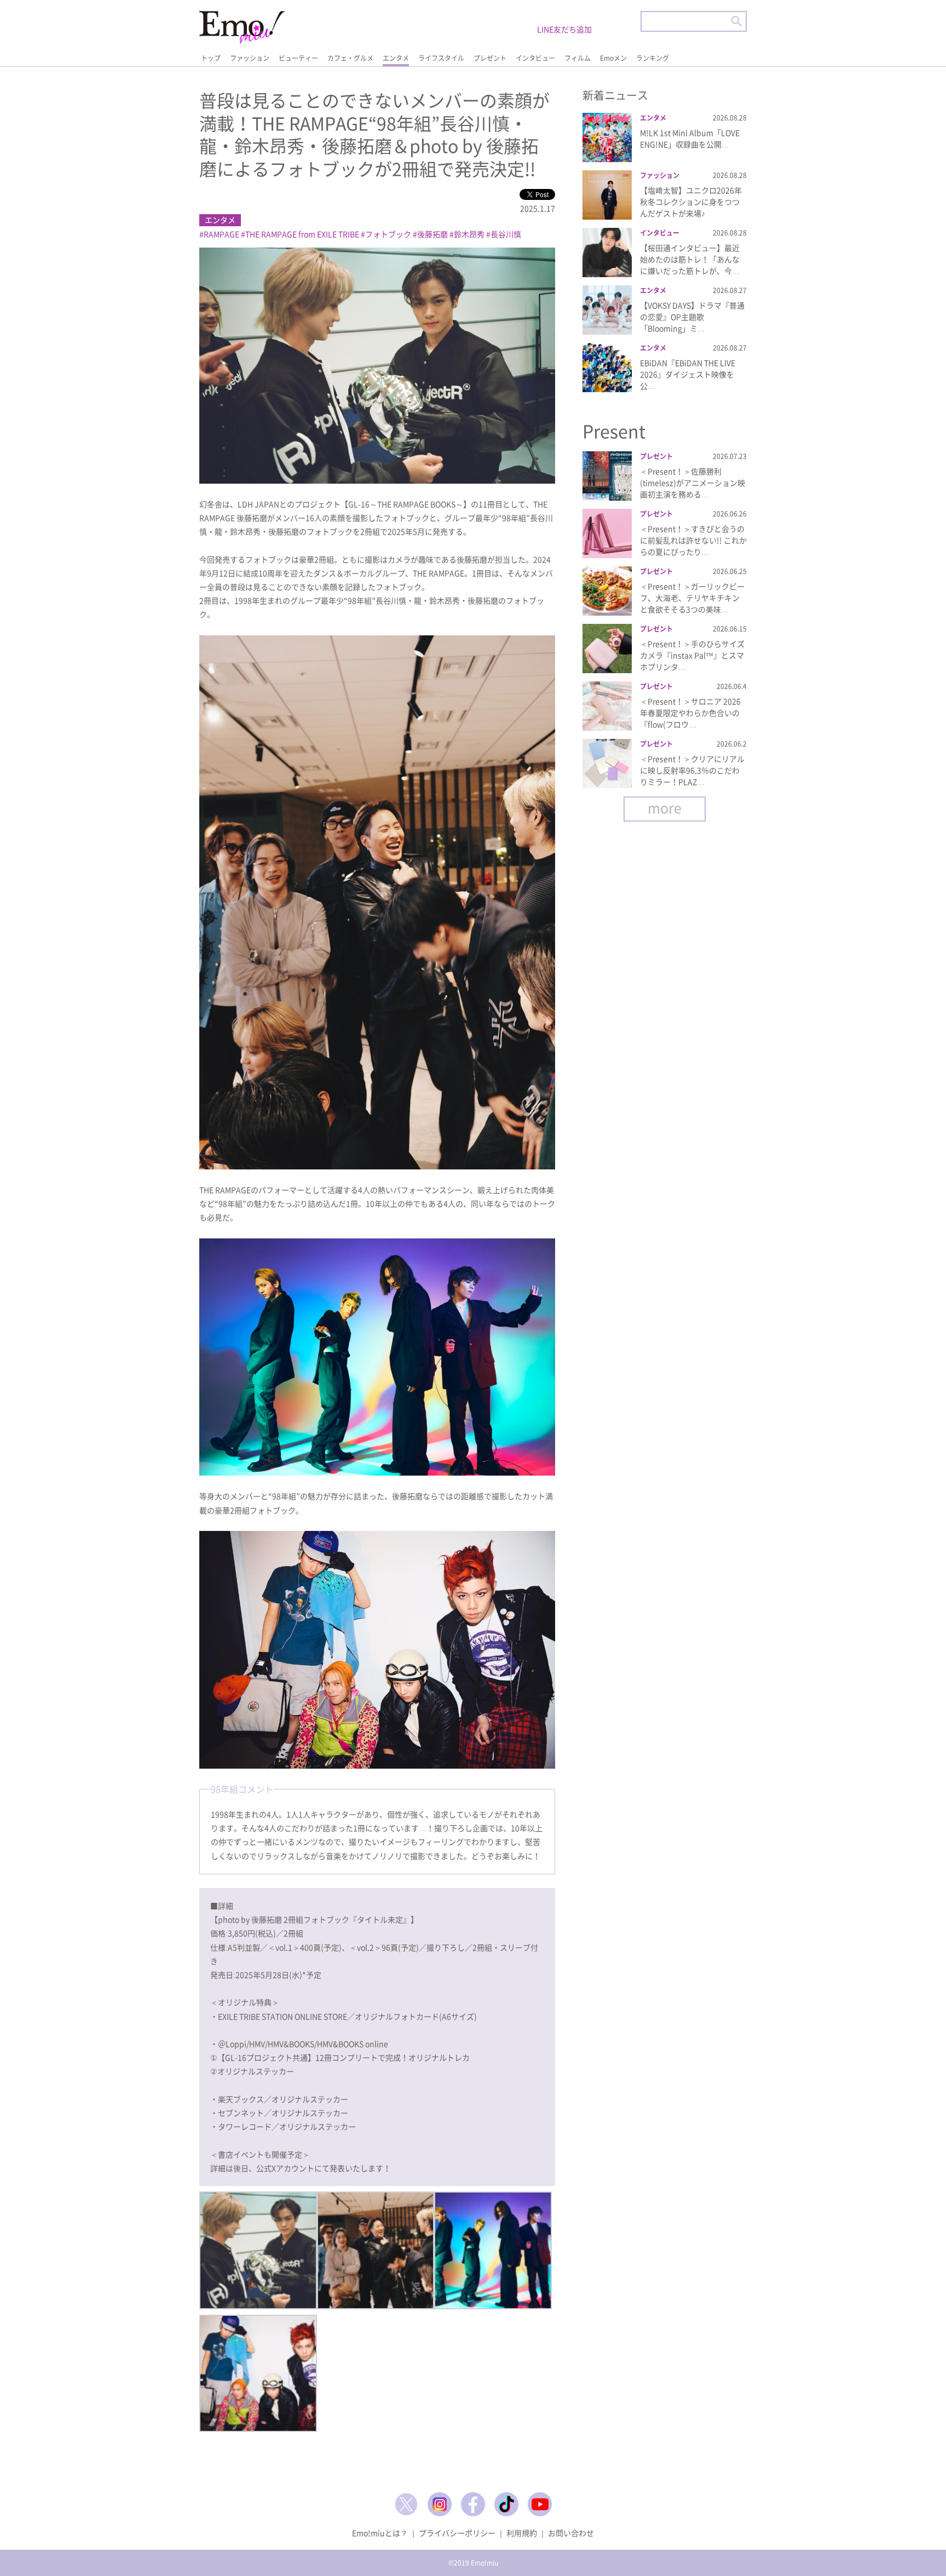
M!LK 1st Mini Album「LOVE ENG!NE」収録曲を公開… (690, 138)
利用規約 (522, 2533)
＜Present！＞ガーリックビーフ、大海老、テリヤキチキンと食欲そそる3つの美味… (692, 598)
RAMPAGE (221, 234)
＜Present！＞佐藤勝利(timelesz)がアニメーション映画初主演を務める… (693, 483)
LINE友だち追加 (564, 29)
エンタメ (396, 58)
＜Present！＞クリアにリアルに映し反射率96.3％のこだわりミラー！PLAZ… (692, 770)
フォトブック (388, 234)
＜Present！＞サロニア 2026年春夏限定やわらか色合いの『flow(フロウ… (690, 713)
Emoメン (613, 58)
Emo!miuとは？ (380, 2533)
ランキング (653, 58)
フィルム (578, 58)
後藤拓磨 (432, 234)
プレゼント (490, 58)
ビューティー (298, 58)
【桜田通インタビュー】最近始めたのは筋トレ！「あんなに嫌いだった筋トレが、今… (690, 259)
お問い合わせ (571, 2533)
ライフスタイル (441, 58)
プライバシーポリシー (457, 2533)
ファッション (250, 58)
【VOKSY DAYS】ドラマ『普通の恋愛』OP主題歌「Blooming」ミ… (692, 317)
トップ (211, 58)
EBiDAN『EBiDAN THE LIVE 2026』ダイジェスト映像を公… (688, 374)
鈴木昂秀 (469, 234)
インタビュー (535, 58)
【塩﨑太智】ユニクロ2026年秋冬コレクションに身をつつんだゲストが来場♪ (691, 202)
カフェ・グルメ (350, 58)
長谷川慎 (506, 234)
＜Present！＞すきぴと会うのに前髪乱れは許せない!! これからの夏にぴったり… (693, 540)
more (665, 808)
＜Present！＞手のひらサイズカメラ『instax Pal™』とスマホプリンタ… (692, 655)
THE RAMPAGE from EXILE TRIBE (302, 234)
